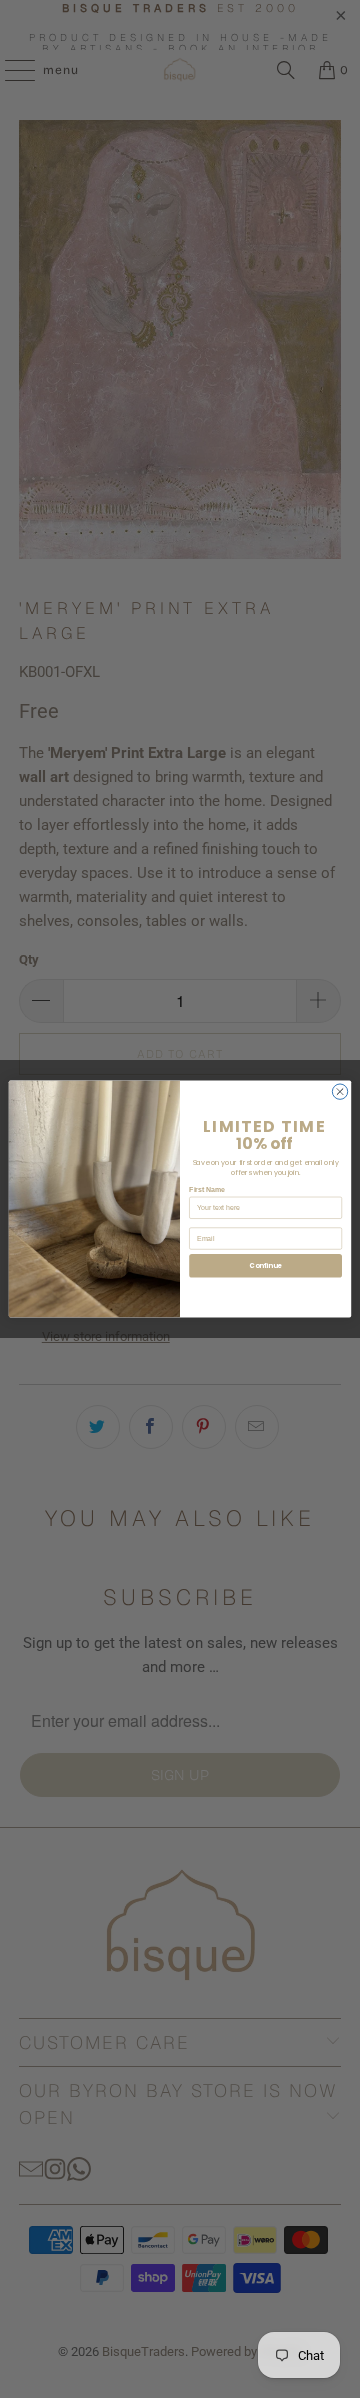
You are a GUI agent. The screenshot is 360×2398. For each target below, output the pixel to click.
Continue (265, 1265)
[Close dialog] (339, 1091)
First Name (207, 1189)
